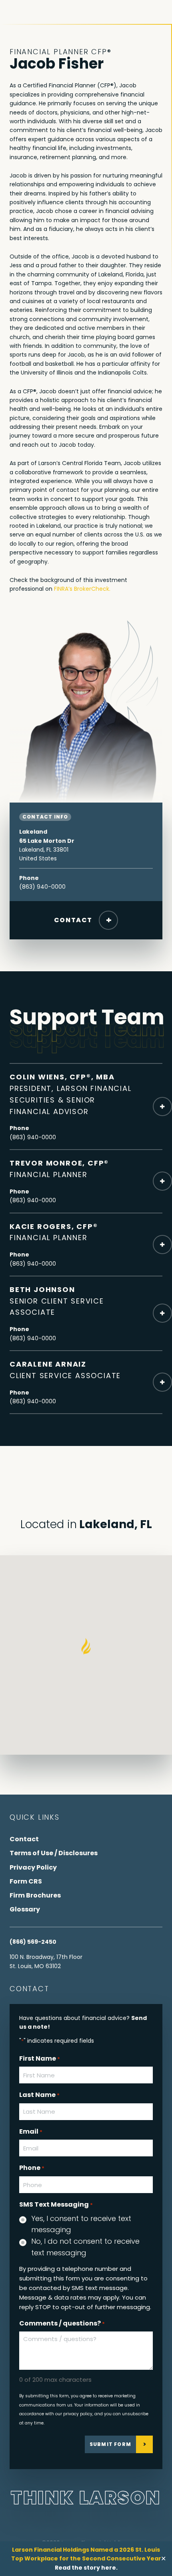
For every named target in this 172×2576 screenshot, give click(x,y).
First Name (40, 2058)
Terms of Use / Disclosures (54, 1853)
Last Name (39, 2095)
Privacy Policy (33, 1867)
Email (31, 2131)
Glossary (25, 1909)
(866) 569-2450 (33, 1942)
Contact (73, 920)
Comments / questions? (62, 2323)
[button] (86, 1647)
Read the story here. (86, 2568)
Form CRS (26, 1881)
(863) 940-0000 (42, 887)
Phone (32, 2168)
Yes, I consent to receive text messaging (81, 2224)
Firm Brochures (35, 1895)
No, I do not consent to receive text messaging (85, 2247)
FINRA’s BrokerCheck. (82, 589)
